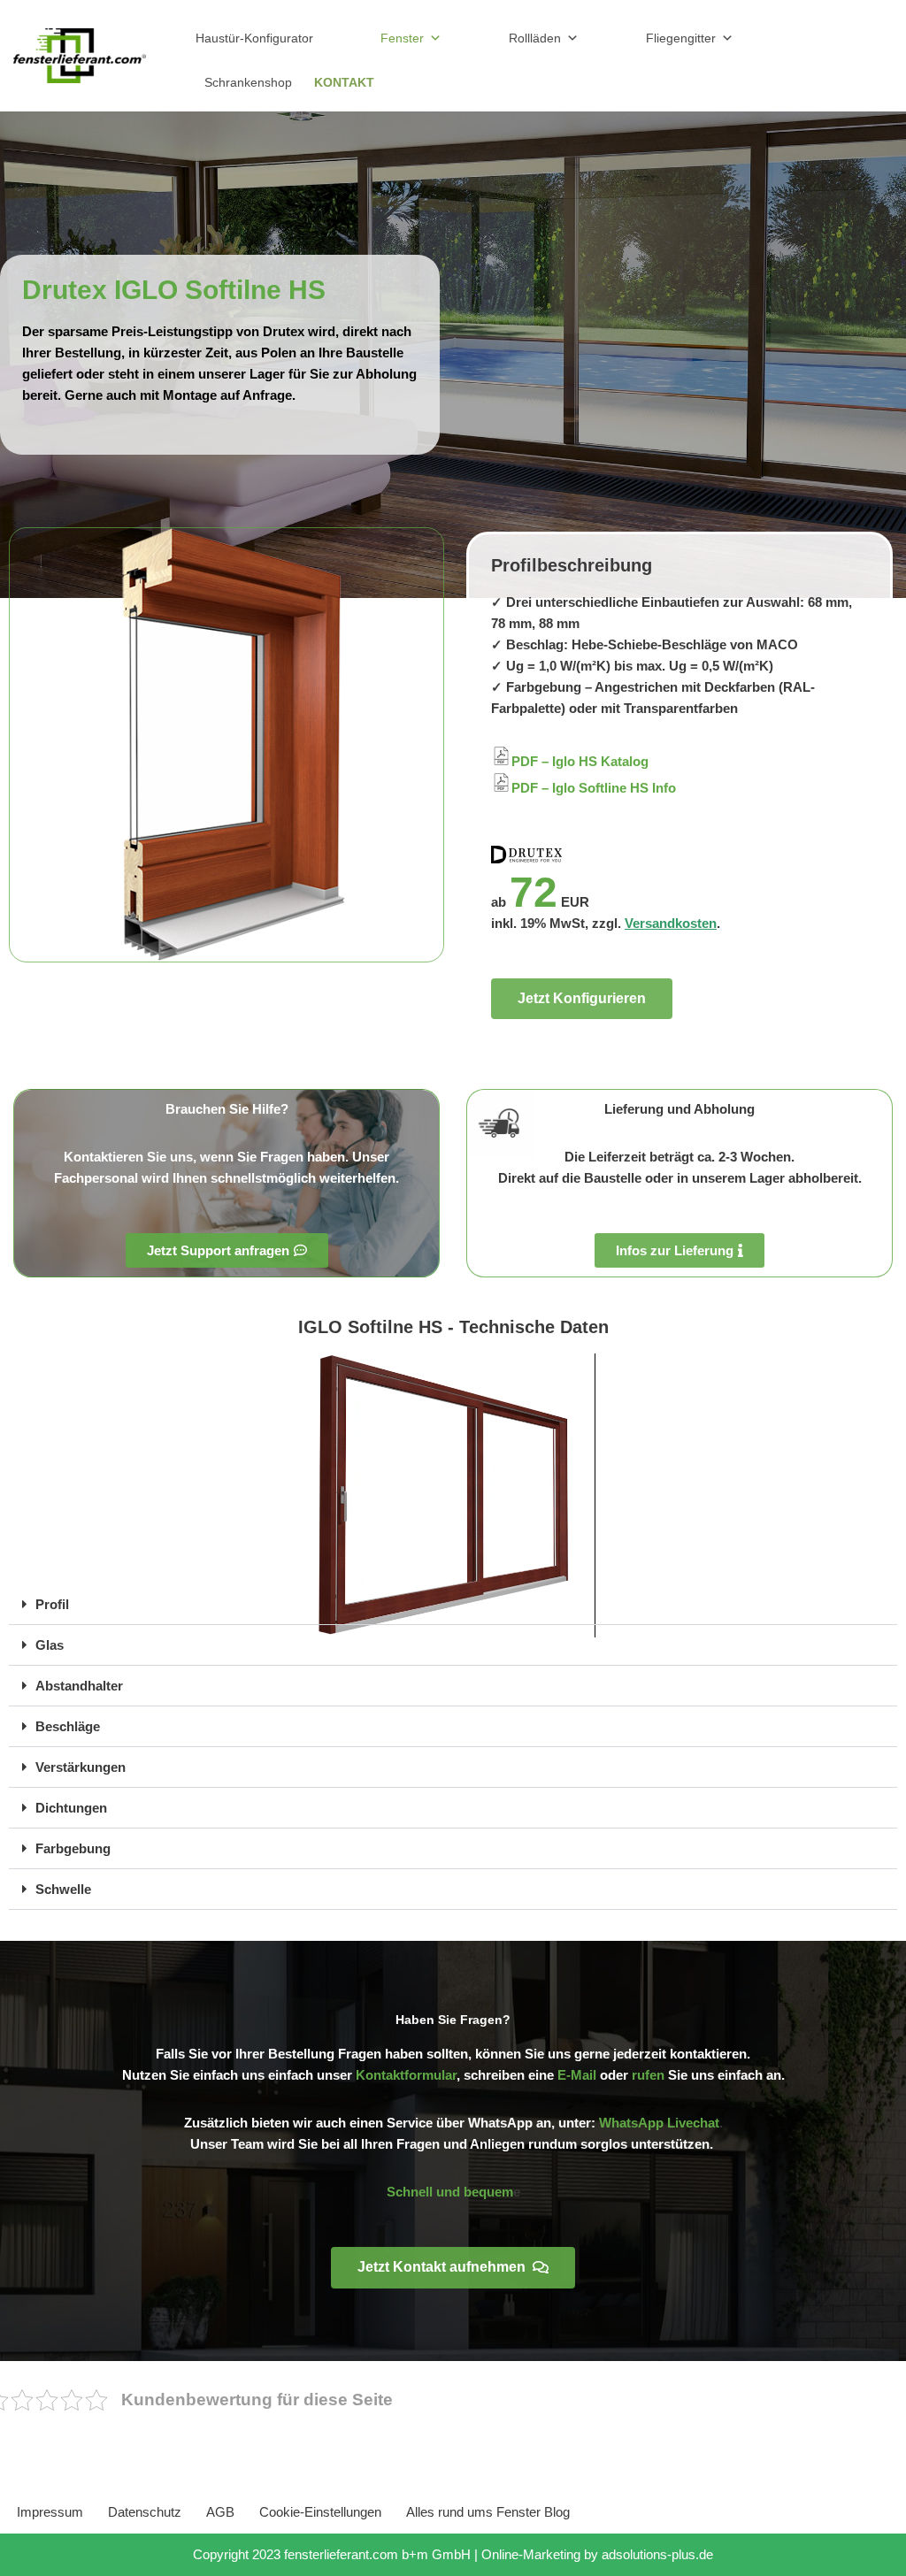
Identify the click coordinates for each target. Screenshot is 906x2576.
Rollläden (535, 38)
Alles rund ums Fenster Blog (488, 2512)
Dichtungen (71, 1808)
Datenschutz (145, 2512)
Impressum (50, 2512)
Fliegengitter (681, 38)
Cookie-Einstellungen (320, 2512)
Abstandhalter (79, 1686)
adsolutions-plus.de (657, 2554)
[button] (453, 1605)
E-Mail (577, 2075)
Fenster (402, 38)
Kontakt (344, 82)
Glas (50, 1645)
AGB (220, 2512)
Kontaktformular (406, 2075)
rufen (648, 2075)
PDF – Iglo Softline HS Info (594, 788)
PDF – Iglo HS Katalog (580, 761)
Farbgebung (73, 1848)
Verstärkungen (81, 1767)
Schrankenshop (248, 82)
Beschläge (68, 1726)
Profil (52, 1604)
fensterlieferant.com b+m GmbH (377, 2554)
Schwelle (63, 1889)
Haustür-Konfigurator (254, 38)
